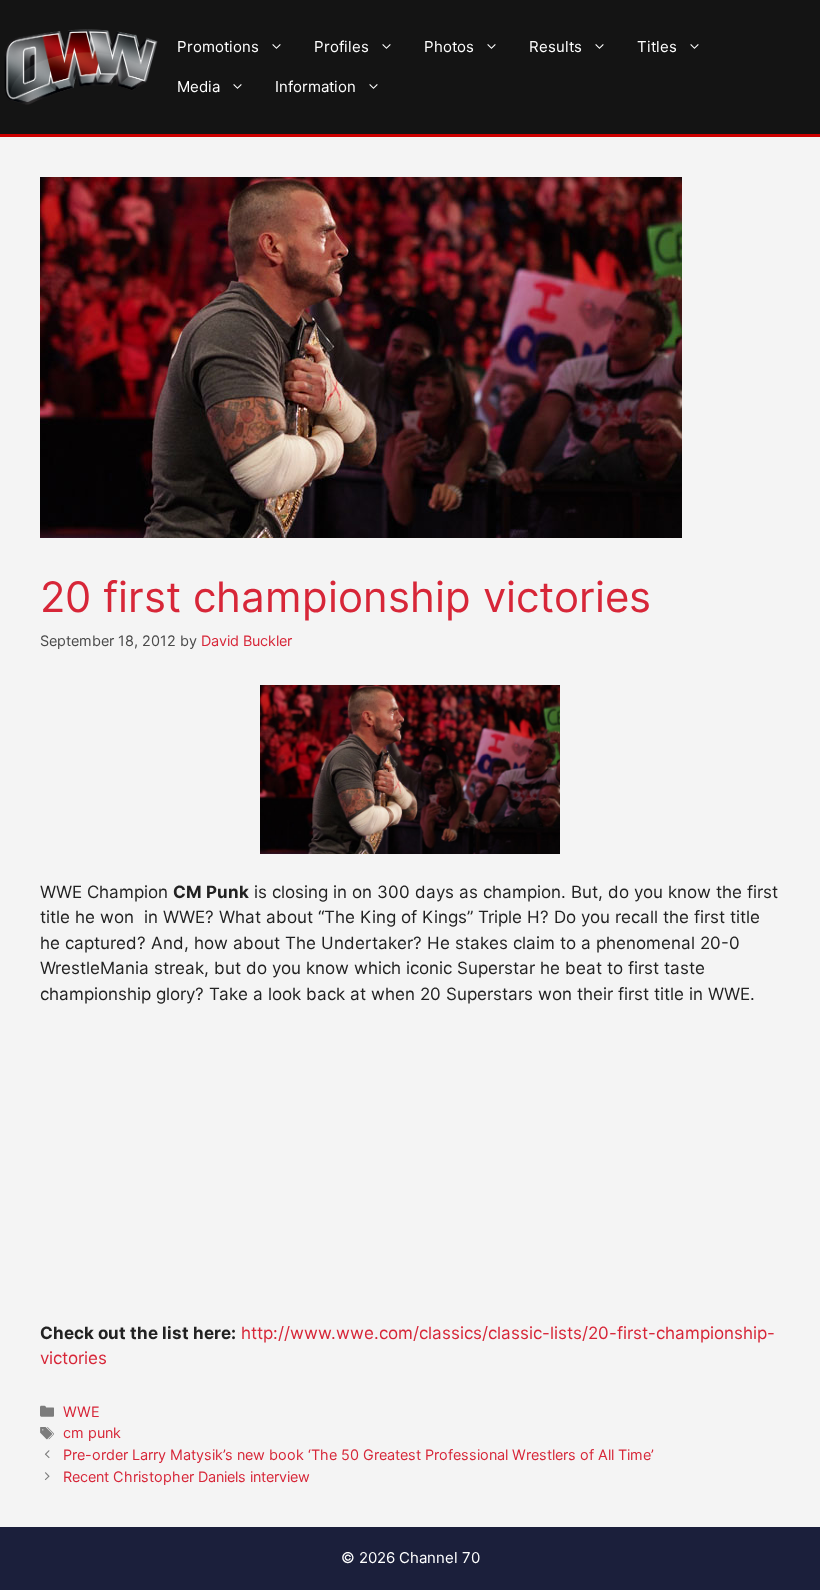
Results (555, 46)
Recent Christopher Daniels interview (186, 1476)
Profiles (341, 46)
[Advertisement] (410, 1173)
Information (315, 86)
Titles (657, 46)
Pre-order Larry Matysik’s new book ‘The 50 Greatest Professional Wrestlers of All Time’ (358, 1454)
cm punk (92, 1432)
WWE (81, 1411)
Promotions (218, 46)
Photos (449, 46)
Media (198, 86)
